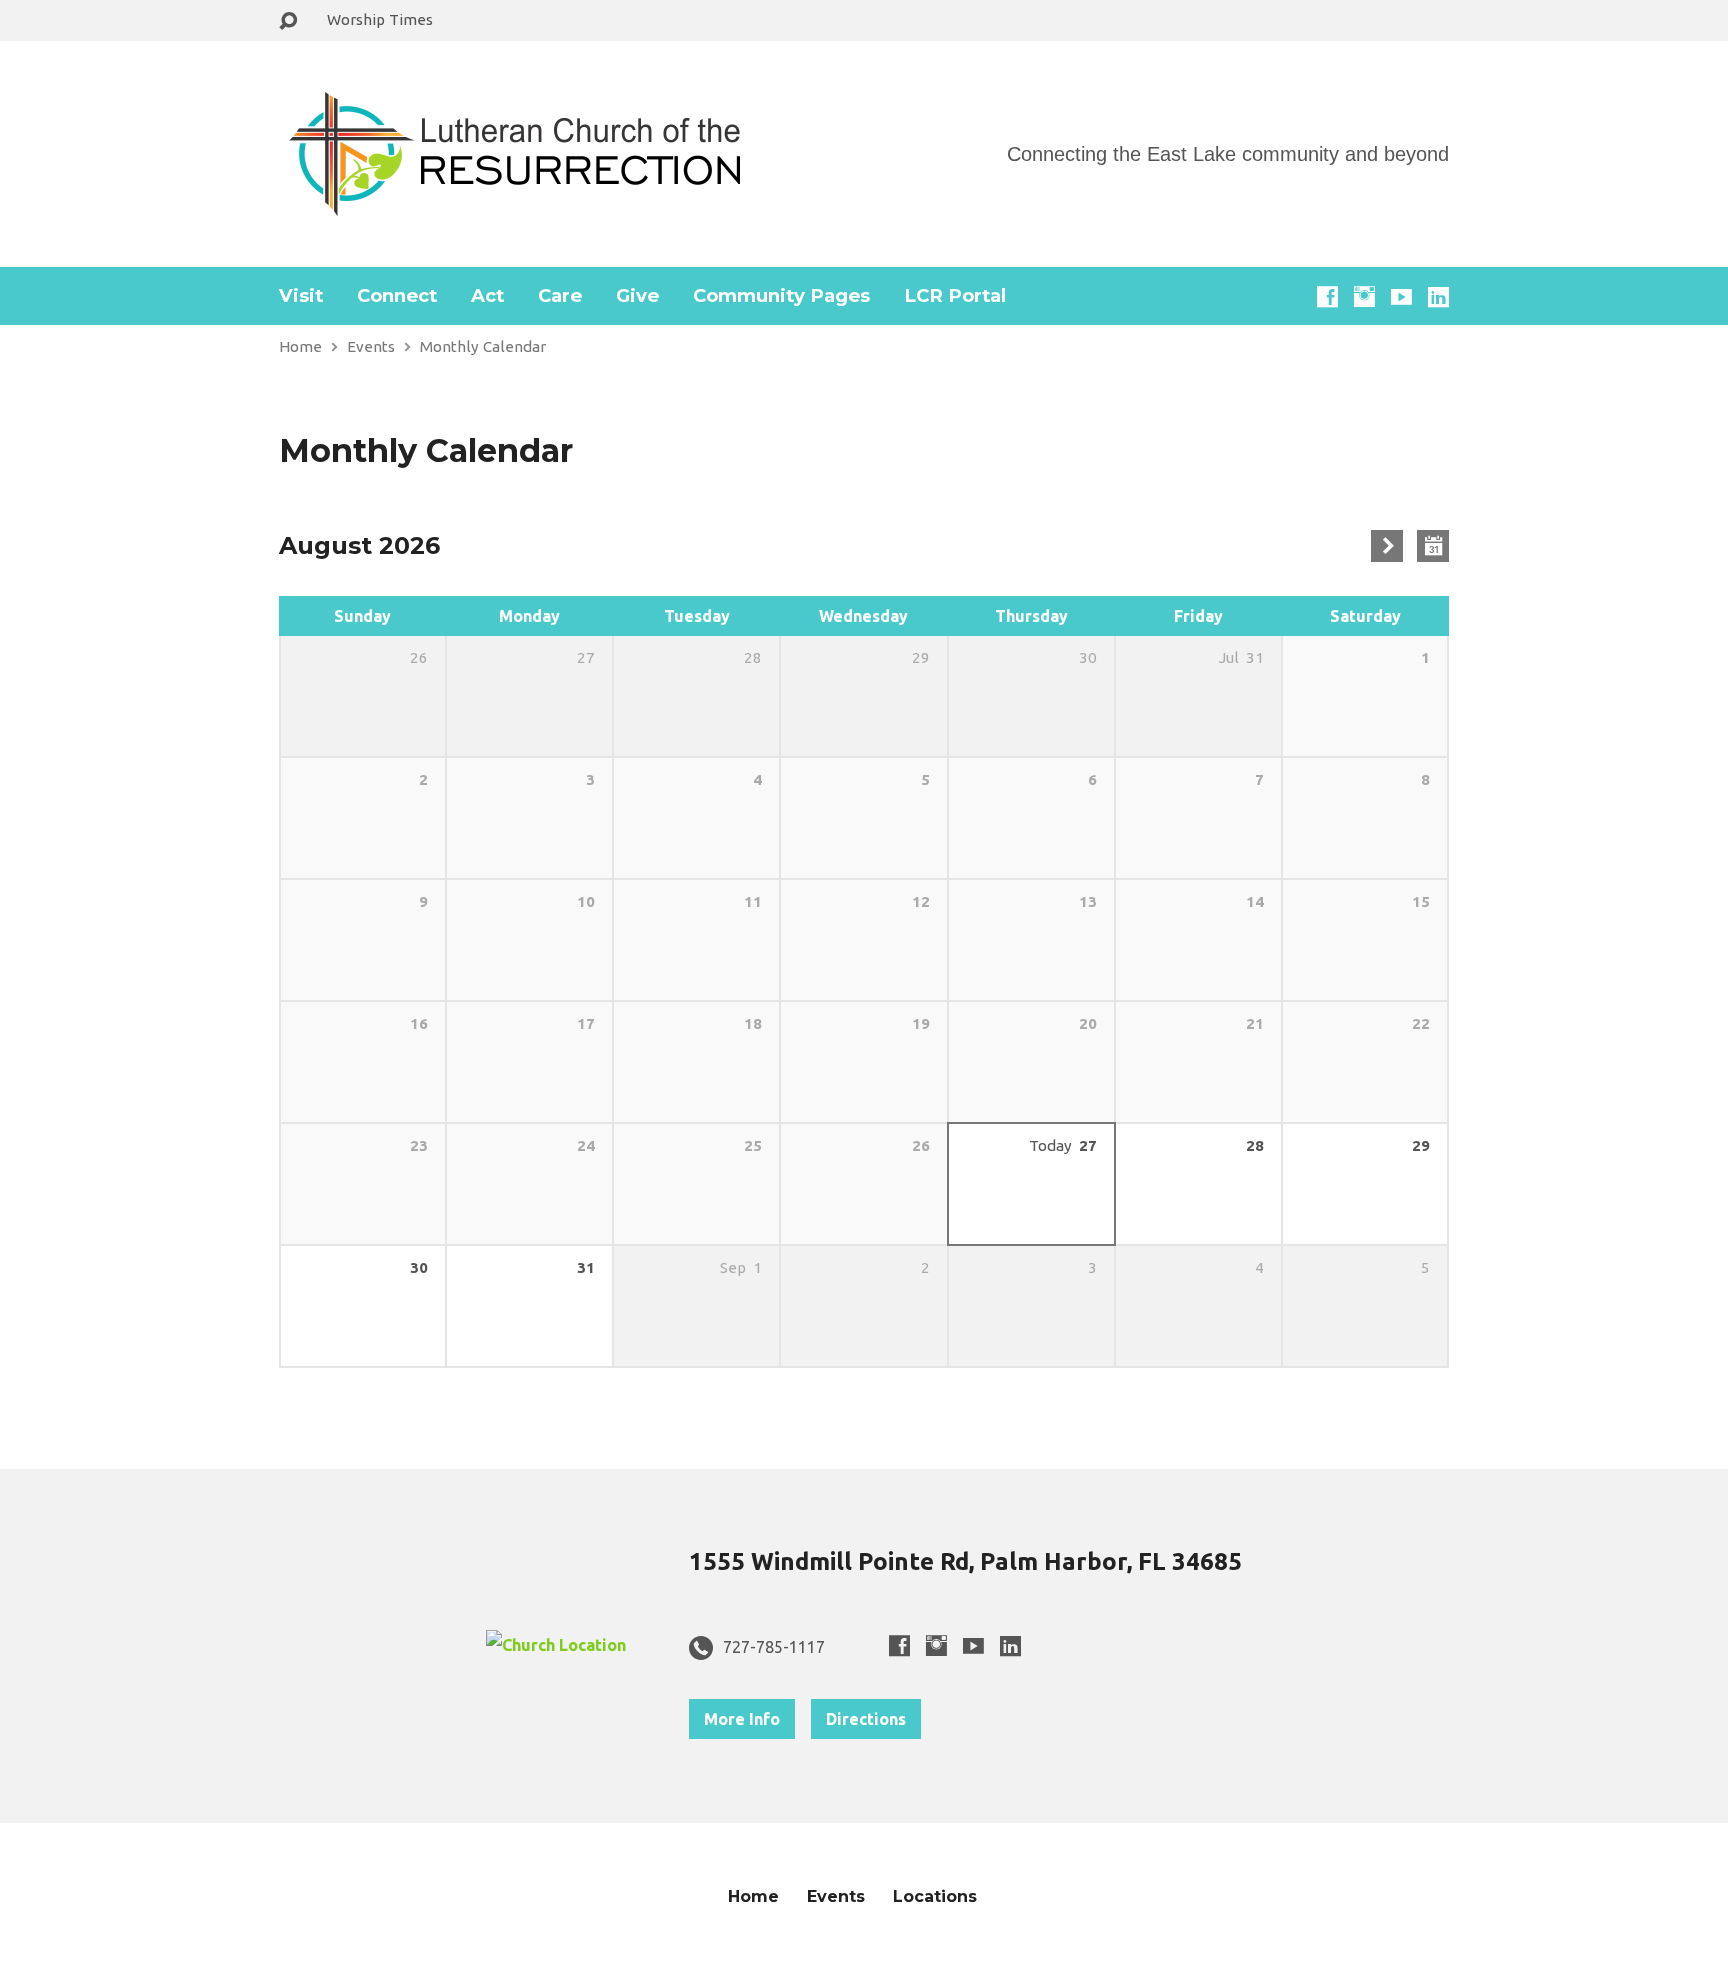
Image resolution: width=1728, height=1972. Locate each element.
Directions (866, 1719)
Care (560, 296)
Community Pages (781, 296)
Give (637, 296)
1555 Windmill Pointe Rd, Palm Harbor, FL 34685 (965, 1561)
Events (371, 346)
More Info (742, 1719)
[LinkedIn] (1438, 296)
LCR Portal (955, 296)
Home (300, 346)
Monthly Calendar (483, 346)
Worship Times (380, 19)
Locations (935, 1896)
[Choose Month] (1433, 546)
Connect (397, 296)
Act (487, 296)
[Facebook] (1327, 296)
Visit (301, 296)
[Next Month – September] (1387, 546)
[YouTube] (1401, 296)
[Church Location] (556, 1645)
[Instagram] (1364, 296)
